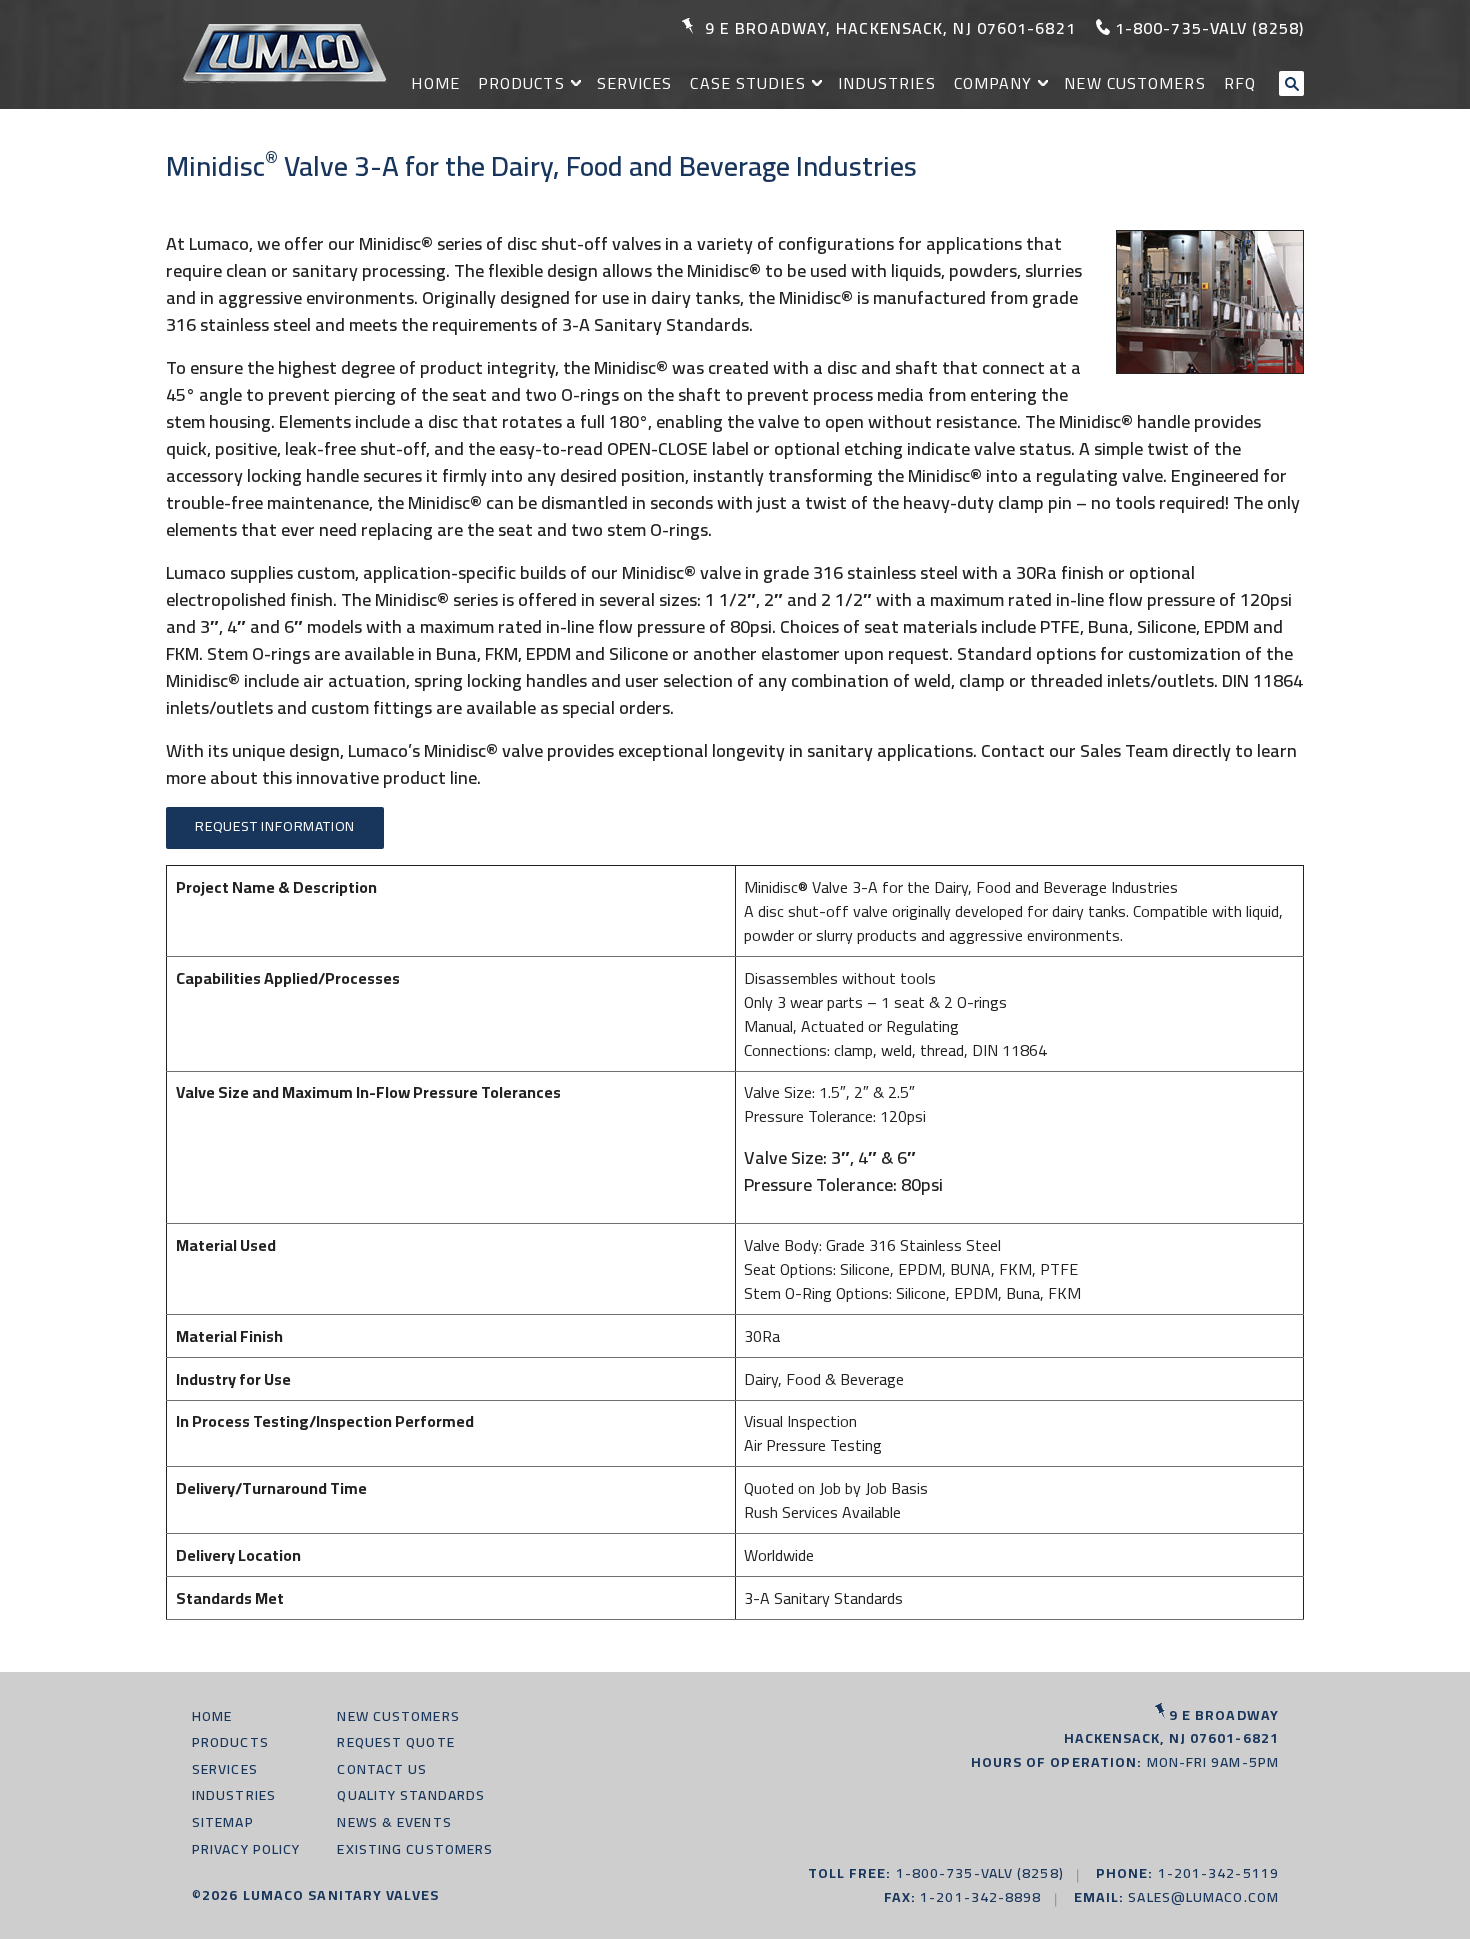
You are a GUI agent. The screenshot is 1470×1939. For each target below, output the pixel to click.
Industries (887, 83)
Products (521, 83)
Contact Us (382, 1769)
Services (635, 83)
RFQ (1240, 83)
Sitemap (223, 1822)
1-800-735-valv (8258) (1209, 28)
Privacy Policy (246, 1849)
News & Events (394, 1822)
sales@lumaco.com (1203, 1897)
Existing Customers (415, 1849)
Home (435, 83)
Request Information (275, 826)
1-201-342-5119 (1218, 1873)
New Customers (1134, 83)
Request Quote (395, 1742)
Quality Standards (411, 1795)
